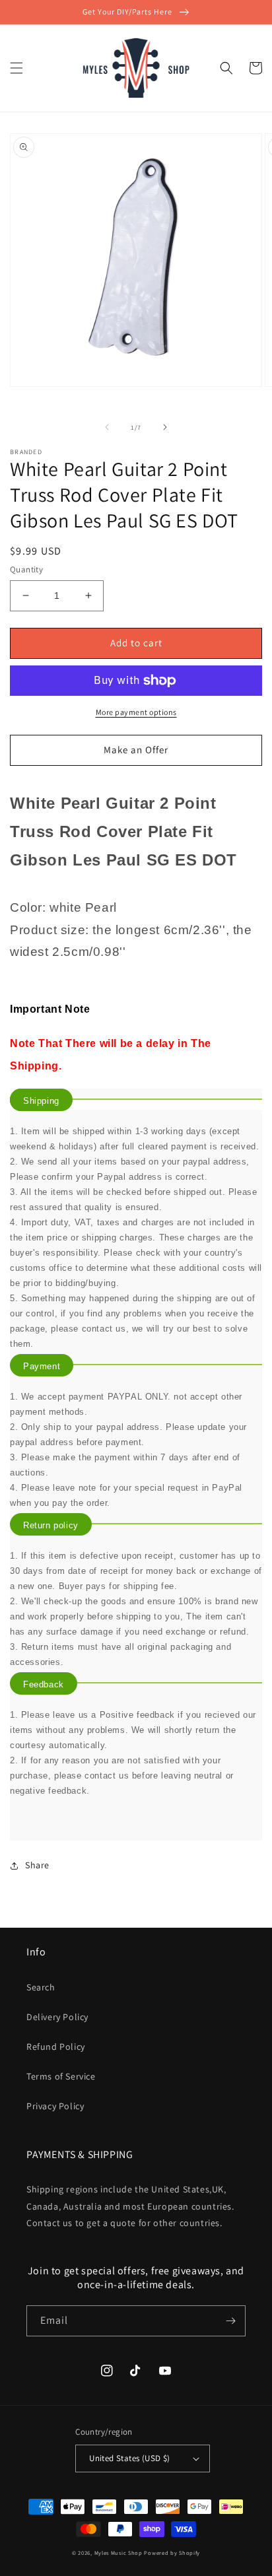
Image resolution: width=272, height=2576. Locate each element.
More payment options (136, 712)
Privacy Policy (55, 2106)
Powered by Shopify (172, 2553)
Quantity (26, 569)
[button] (17, 68)
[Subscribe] (230, 2321)
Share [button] (37, 1865)
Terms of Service (61, 2076)
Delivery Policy (57, 2017)
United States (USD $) (129, 2458)
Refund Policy (56, 2047)
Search (41, 1987)
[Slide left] (107, 427)
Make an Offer (136, 750)
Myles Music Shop (119, 2553)
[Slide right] (165, 427)
